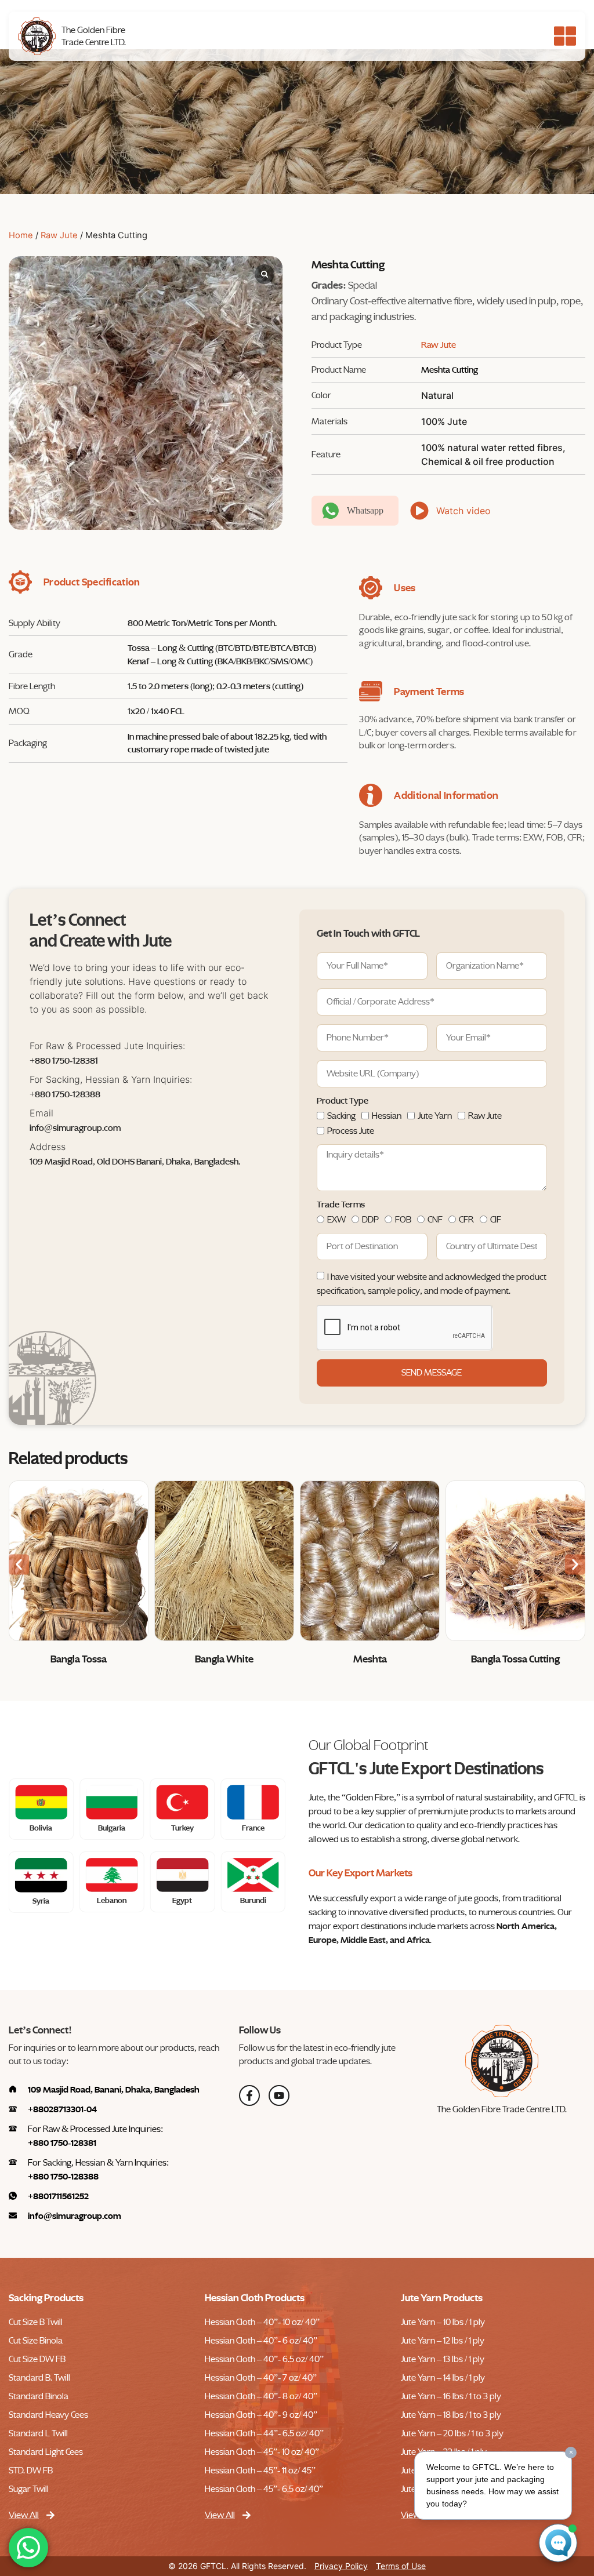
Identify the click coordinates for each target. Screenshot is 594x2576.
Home (21, 235)
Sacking (341, 1116)
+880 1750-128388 (65, 1094)
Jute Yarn (435, 1116)
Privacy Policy (341, 2566)
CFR (466, 1220)
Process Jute (351, 1131)
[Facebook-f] (249, 2095)
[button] (19, 1565)
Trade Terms (341, 1205)
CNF (435, 1220)
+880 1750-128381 (64, 1061)
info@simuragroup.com (75, 1128)
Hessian (387, 1116)
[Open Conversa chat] (558, 2543)
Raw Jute (59, 235)
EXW (336, 1220)
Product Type (343, 1101)
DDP (370, 1220)
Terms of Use (401, 2566)
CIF (496, 1220)
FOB (403, 1220)
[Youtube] (279, 2095)
